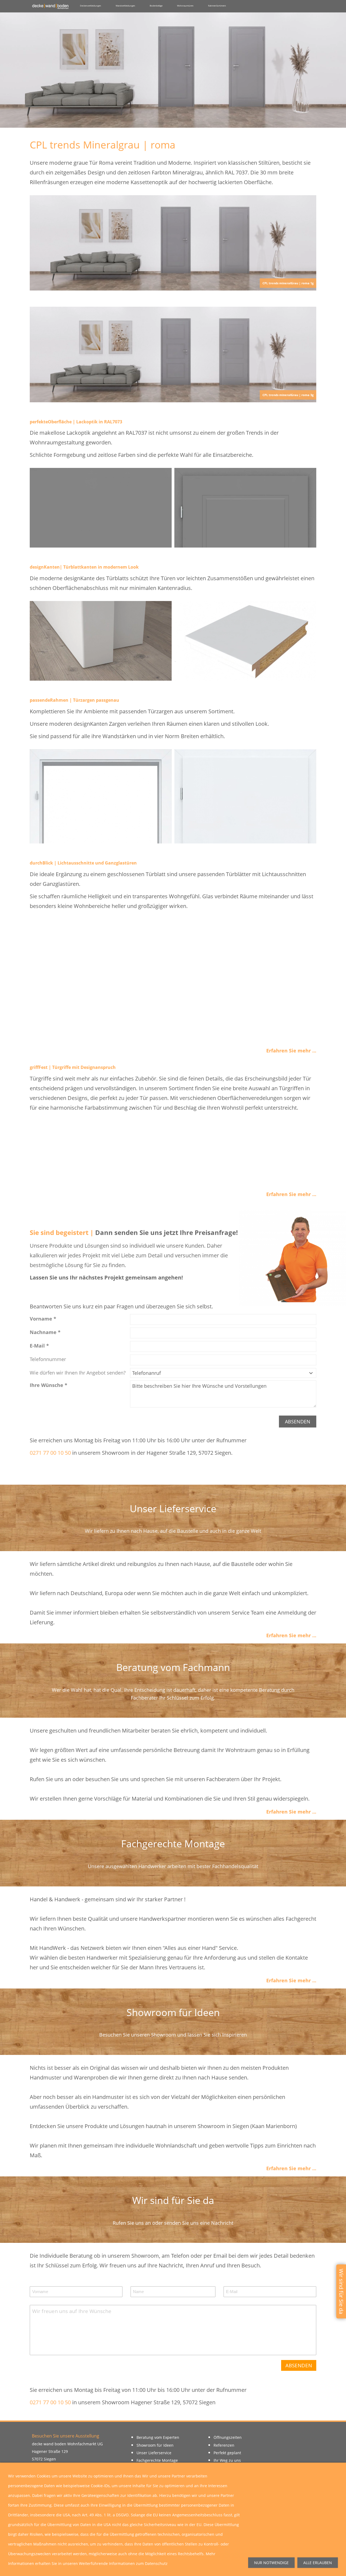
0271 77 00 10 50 (51, 1453)
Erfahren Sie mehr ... (291, 1051)
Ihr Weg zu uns (227, 2460)
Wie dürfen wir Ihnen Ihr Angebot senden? (78, 1373)
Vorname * (43, 1319)
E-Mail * (39, 1346)
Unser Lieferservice (154, 2453)
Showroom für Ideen (155, 2445)
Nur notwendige (271, 2563)
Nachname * (45, 1332)
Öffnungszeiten (228, 2437)
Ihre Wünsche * (49, 1385)
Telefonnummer (48, 1359)
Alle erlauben (318, 2563)
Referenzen (224, 2445)
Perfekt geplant (227, 2453)
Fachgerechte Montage (157, 2460)
